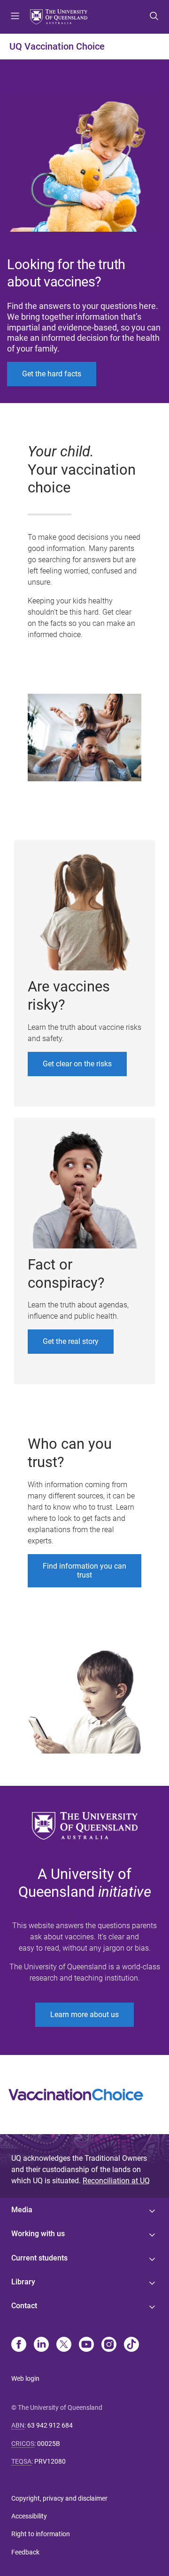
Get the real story (71, 1341)
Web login (25, 2378)
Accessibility (29, 2516)
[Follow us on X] (64, 2345)
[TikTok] (131, 2345)
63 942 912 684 (50, 2425)
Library (23, 2282)
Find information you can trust (84, 1571)
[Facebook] (19, 2345)
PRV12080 (50, 2461)
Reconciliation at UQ (116, 2181)
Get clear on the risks (77, 1064)
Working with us (38, 2234)
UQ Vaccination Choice (57, 46)
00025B (49, 2444)
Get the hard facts (52, 374)
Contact (24, 2306)
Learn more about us (84, 2015)
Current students (39, 2258)
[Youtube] (86, 2345)
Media (22, 2210)
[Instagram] (109, 2345)
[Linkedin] (41, 2345)
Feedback (25, 2552)
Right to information (41, 2534)
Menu (15, 17)
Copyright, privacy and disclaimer (59, 2498)
